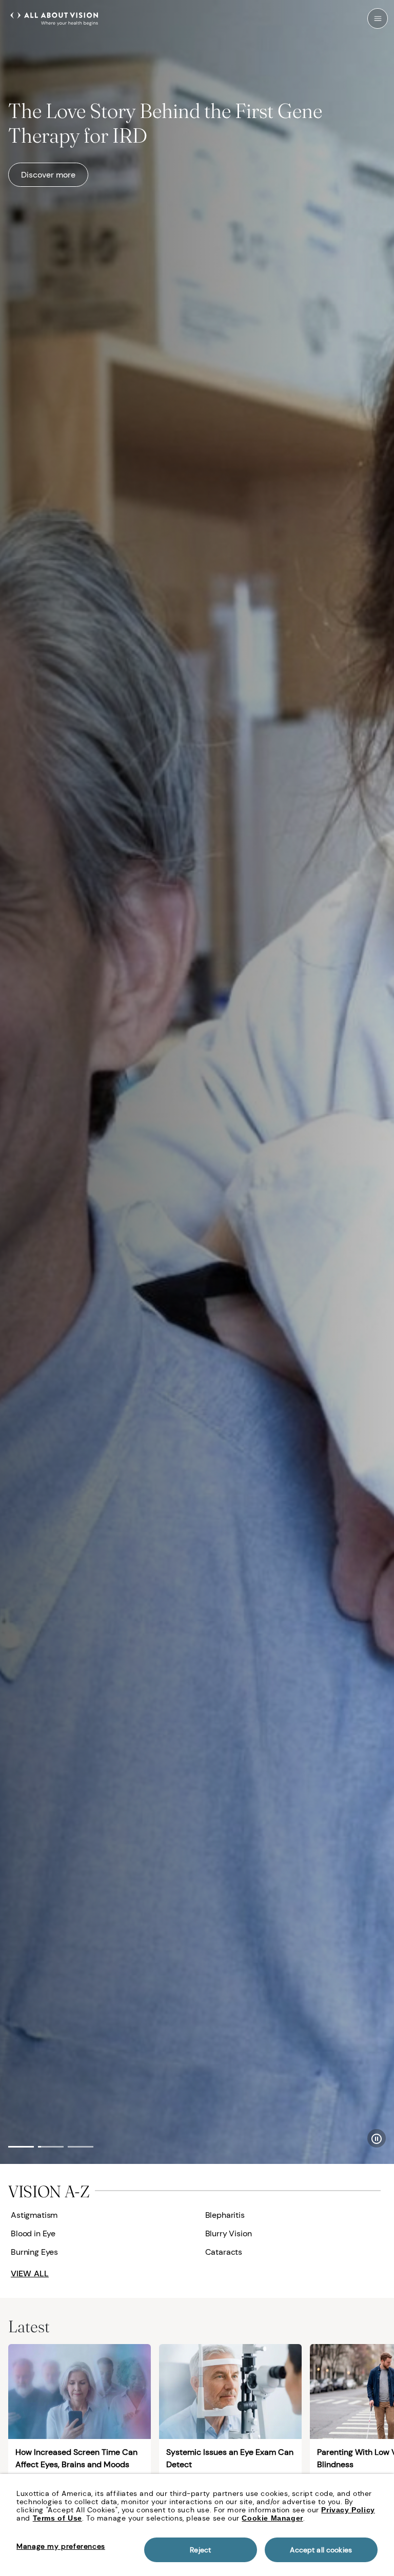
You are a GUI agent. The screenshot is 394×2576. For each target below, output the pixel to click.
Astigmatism (34, 2215)
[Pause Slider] (377, 2138)
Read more (41, 181)
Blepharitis (225, 2215)
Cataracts (224, 2252)
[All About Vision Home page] (54, 17)
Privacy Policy (348, 2510)
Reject (200, 2550)
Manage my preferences (61, 2546)
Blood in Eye (33, 2233)
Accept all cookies (321, 2550)
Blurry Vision (229, 2233)
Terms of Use (57, 2518)
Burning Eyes (34, 2252)
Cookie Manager (272, 2518)
